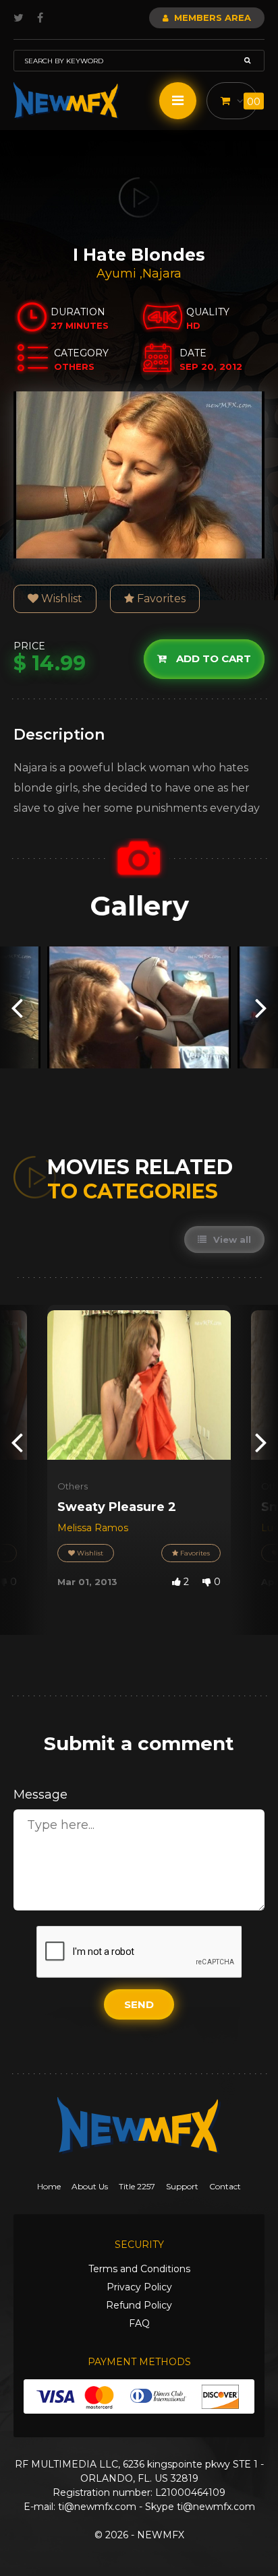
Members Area (211, 18)
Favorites (160, 599)
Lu (267, 1528)
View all (231, 1239)
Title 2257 (137, 2186)
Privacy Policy (139, 2287)
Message (40, 1795)
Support (182, 2186)
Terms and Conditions (139, 2269)
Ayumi (118, 273)
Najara (162, 273)
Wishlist (60, 599)
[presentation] (17, 1007)
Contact (225, 2186)
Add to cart (212, 658)
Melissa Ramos (93, 1528)
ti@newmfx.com (97, 2507)
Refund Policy (139, 2305)
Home (49, 2186)
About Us (90, 2186)
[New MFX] (66, 101)
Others (73, 1486)
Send (139, 2004)
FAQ (139, 2323)
